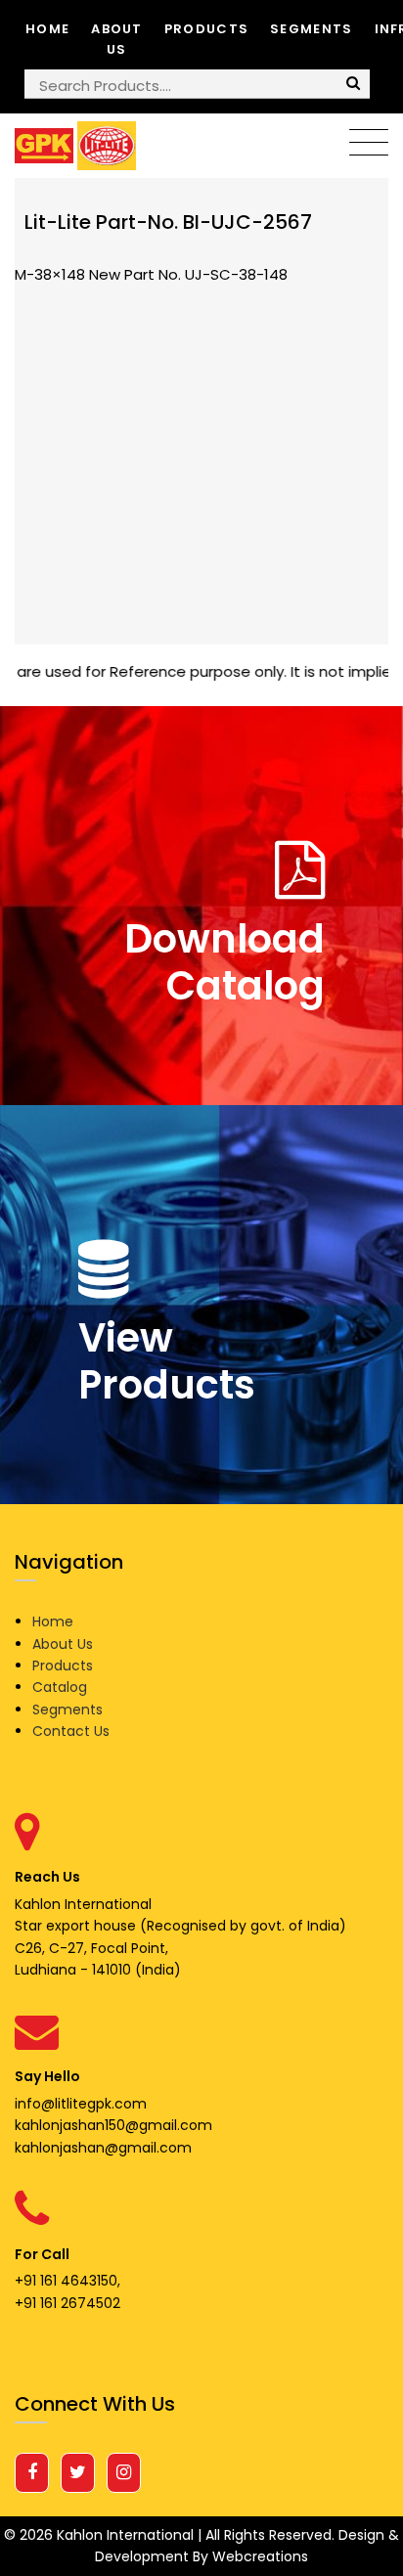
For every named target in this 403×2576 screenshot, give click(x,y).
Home (47, 29)
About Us (117, 39)
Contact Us (71, 1731)
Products (206, 29)
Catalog (60, 1687)
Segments (311, 29)
